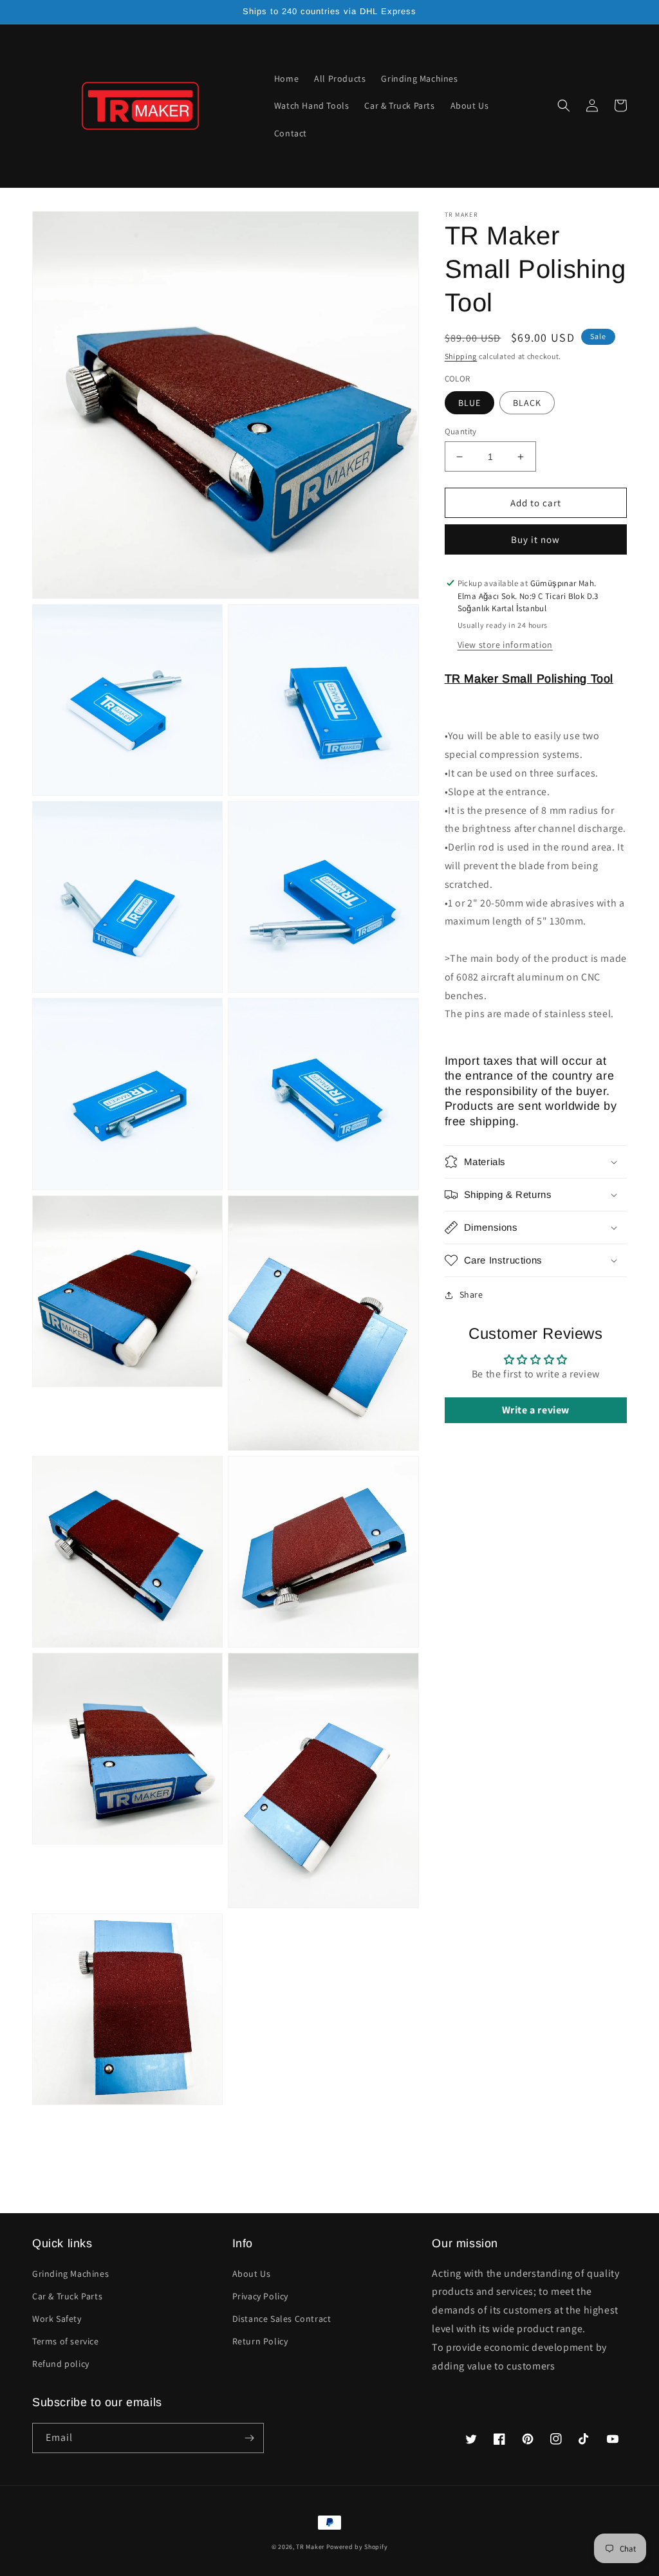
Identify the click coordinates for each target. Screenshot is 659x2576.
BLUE (469, 403)
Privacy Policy (260, 2296)
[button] (564, 106)
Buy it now (535, 539)
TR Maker (310, 2547)
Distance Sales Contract (282, 2319)
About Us (252, 2274)
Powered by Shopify (357, 2547)
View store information (505, 645)
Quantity (461, 431)
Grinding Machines (70, 2274)
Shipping (461, 356)
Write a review (536, 1410)
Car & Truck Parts (67, 2296)
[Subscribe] (249, 2438)
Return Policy (260, 2341)
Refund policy (61, 2364)
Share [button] (471, 1294)
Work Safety (57, 2319)
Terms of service (66, 2341)
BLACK (527, 403)
